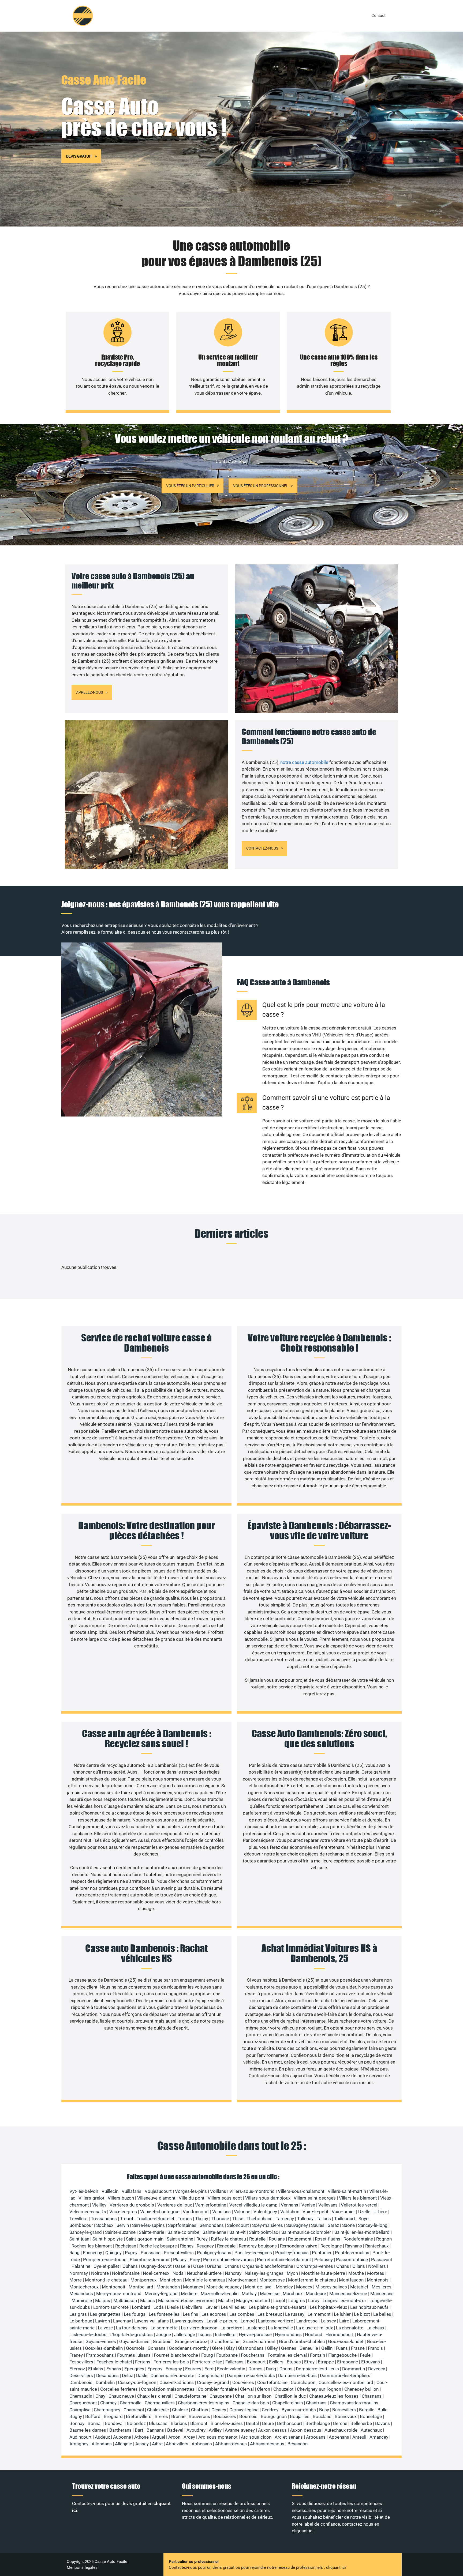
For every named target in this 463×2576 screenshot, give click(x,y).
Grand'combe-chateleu (302, 2341)
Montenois (378, 2280)
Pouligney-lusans (214, 2253)
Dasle (142, 2375)
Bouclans (322, 2416)
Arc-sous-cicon (256, 2437)
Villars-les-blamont (358, 2198)
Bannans (155, 2430)
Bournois (248, 2416)
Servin (123, 2225)
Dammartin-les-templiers (345, 2375)
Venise (308, 2205)
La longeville (280, 2328)
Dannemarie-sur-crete (172, 2375)
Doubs (286, 2369)
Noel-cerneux (156, 2273)
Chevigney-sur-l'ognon (319, 2389)
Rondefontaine (358, 2239)
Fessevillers (81, 2362)
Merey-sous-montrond (119, 2294)
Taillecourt (345, 2219)
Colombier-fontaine (217, 2389)
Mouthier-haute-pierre (323, 2273)
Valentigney (265, 2212)
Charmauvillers (160, 2403)
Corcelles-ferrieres (119, 2389)
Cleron (264, 2389)
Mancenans (382, 2294)
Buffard (93, 2416)
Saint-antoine (180, 2239)
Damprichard (211, 2375)
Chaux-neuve (121, 2396)
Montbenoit (114, 2287)
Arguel (158, 2437)
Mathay (249, 2294)
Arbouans (316, 2437)
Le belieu (382, 2314)
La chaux (375, 2328)
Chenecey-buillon (361, 2389)
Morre (76, 2280)
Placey (180, 2260)
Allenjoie (124, 2444)
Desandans (107, 2375)
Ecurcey (193, 2369)
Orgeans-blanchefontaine (268, 2266)
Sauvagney (297, 2225)
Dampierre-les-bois (297, 2375)
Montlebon (171, 2280)
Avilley (215, 2430)
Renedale (226, 2246)
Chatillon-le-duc (290, 2396)
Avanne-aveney (240, 2430)
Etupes (294, 2362)
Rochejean (126, 2246)
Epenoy (155, 2369)
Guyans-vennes (101, 2341)
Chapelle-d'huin (287, 2403)
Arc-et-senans (289, 2437)
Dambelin (105, 2382)
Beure (268, 2423)
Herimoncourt (340, 2334)
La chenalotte (350, 2328)
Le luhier (342, 2314)
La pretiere (231, 2328)
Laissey (328, 2321)
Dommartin (354, 2369)
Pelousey (324, 2260)
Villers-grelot (92, 2198)
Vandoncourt (196, 2212)
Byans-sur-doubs (299, 2410)
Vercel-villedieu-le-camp (253, 2205)
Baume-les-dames (88, 2430)
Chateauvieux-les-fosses (334, 2396)
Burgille (367, 2410)
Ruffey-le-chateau (228, 2239)
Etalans (96, 2369)
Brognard (113, 2416)
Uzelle (364, 2212)
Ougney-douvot (156, 2266)
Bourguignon (274, 2416)
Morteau (376, 2273)
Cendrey (270, 2410)
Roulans (277, 2239)
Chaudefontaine (190, 2396)
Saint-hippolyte (108, 2239)
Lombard (141, 2307)
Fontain (318, 2355)
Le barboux (81, 2321)
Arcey (189, 2437)
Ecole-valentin (231, 2369)
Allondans (102, 2444)
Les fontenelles (164, 2314)
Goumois (135, 2348)
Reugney (205, 2246)
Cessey (219, 2410)
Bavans (382, 2423)
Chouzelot (283, 2389)
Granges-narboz (191, 2341)
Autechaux (371, 2430)
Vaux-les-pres (123, 2212)
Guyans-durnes (134, 2341)
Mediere (189, 2294)
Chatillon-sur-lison (253, 2396)
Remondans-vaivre (299, 2246)
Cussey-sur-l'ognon (137, 2382)
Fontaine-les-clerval (287, 2355)
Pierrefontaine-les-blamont (284, 2260)
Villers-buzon (121, 2198)
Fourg (207, 2355)
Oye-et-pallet (106, 2266)
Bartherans (120, 2430)
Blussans (158, 2423)
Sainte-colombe (183, 2232)
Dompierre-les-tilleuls (317, 2369)
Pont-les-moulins (352, 2253)
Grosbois (162, 2341)
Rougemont (300, 2239)
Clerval (247, 2389)
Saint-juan (79, 2239)
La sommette (164, 2328)
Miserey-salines (331, 2287)
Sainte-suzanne (120, 2232)
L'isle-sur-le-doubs (88, 2334)
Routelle (257, 2239)
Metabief (359, 2287)
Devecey (377, 2369)
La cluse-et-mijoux (314, 2328)
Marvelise (270, 2294)
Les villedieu (233, 2307)
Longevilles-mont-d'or (344, 2300)
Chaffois (200, 2410)
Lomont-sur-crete (111, 2307)
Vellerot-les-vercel (359, 2205)
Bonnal (95, 2423)
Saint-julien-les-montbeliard (362, 2232)
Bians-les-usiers (227, 2423)
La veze (105, 2328)
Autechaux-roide (341, 2430)
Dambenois (81, 2382)
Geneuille (309, 2348)
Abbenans (202, 2444)
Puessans (151, 2253)
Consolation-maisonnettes (168, 2389)
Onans (343, 2266)
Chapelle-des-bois (251, 2403)
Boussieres (225, 2416)
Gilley (272, 2348)
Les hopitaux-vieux (328, 2307)
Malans (148, 2300)
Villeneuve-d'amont (156, 2198)
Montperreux (143, 2280)
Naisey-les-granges (264, 2273)
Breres (161, 2416)
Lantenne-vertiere (276, 2321)
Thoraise (220, 2219)
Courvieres (243, 2382)
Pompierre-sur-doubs (105, 2260)
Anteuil (359, 2437)
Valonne (242, 2212)
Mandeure (316, 2294)
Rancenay (92, 2253)
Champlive (80, 2410)
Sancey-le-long (373, 2225)
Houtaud (314, 2334)
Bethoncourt (290, 2423)
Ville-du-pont (192, 2198)
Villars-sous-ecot (225, 2198)
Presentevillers (179, 2253)
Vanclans (221, 2212)
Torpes (185, 2219)
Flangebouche (342, 2355)
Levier (212, 2307)
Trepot (127, 2219)
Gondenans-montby (189, 2348)
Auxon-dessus (272, 2430)
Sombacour (81, 2225)
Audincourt (81, 2437)
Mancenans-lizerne (348, 2294)
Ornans (232, 2266)
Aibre (157, 2444)
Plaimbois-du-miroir (150, 2260)
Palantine (81, 2266)
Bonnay (77, 2423)
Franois (375, 2348)
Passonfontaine (352, 2260)
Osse (198, 2266)
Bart (139, 2430)
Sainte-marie (152, 2232)
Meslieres (382, 2287)
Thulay (202, 2219)
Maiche (225, 2300)
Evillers (276, 2362)
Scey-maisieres (268, 2225)
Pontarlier (322, 2253)
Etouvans (371, 2362)
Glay (230, 2348)
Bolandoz (136, 2423)
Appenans (339, 2437)
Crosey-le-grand (213, 2382)
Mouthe (356, 2273)
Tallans (324, 2219)
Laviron (102, 2321)
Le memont (319, 2314)
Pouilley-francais (292, 2253)
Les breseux (270, 2314)
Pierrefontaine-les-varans (228, 2260)
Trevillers (79, 2219)
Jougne (163, 2334)
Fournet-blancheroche (176, 2355)
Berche (340, 2423)
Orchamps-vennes (315, 2266)
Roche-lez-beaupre (158, 2246)
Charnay (108, 2403)
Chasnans (372, 2396)
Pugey (131, 2253)
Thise (238, 2219)
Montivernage (242, 2280)
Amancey (379, 2437)
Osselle (182, 2266)
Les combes (242, 2314)
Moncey (304, 2287)
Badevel (175, 2430)
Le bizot (362, 2314)
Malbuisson (125, 2300)
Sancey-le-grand (86, 2232)
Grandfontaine (225, 2341)
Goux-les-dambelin (104, 2348)
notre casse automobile (305, 762)
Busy (324, 2410)
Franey (76, 2355)
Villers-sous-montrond (252, 2191)
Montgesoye (272, 2280)
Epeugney (134, 2369)
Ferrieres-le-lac (207, 2362)
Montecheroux (84, 2287)
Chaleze (180, 2410)
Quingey (113, 2253)
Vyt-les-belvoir (84, 2191)
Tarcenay (285, 2219)
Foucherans (253, 2355)
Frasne (358, 2348)
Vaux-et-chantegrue (160, 2212)
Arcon (174, 2437)
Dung (271, 2369)
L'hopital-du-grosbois (131, 2334)
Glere (217, 2348)
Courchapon (303, 2382)
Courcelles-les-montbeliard (346, 2382)
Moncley (284, 2287)
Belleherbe (361, 2423)
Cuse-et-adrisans (177, 2382)
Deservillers (81, 2375)
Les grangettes (105, 2314)
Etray (309, 2362)
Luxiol (279, 2300)
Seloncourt (238, 2225)
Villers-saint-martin (347, 2191)
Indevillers (225, 2334)
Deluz (127, 2375)
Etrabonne (348, 2362)
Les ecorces (214, 2314)
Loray (314, 2300)
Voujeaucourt (158, 2191)
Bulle (382, 2410)
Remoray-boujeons (258, 2246)
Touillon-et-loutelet (156, 2219)
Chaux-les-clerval (154, 2396)
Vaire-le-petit (315, 2212)
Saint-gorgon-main (145, 2239)
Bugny (76, 2416)
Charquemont (83, 2403)
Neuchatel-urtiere (204, 2273)
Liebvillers (192, 2307)
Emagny (174, 2369)
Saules (318, 2225)
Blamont (199, 2423)
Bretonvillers (139, 2416)
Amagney (79, 2444)
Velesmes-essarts (88, 2212)
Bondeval (114, 2423)
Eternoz (77, 2369)
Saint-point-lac (264, 2232)
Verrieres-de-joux (175, 2205)
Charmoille (131, 2403)
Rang (74, 2253)
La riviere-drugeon (199, 2328)
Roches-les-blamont (92, 2246)
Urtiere (380, 2212)
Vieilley (99, 2205)
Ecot (209, 2369)
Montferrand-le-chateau (312, 2280)
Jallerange (185, 2334)
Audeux (102, 2437)
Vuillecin (110, 2191)
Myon (292, 2273)
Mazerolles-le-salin (220, 2294)
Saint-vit (238, 2232)
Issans (205, 2334)
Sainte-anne (214, 2232)
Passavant (382, 2260)
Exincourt (256, 2362)
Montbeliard (141, 2287)
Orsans (214, 2266)
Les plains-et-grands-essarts (278, 2307)
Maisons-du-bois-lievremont (186, 2300)
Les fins (191, 2314)
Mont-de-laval (259, 2287)
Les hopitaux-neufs (369, 2307)
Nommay (79, 2273)
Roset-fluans (328, 2239)
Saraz (333, 2225)
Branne (178, 2416)
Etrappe (326, 2362)
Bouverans (199, 2416)
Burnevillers (344, 2410)
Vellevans (328, 2205)
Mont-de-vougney (224, 2287)
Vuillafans (132, 2191)
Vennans (290, 2205)
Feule (365, 2355)
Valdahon (290, 2212)
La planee (255, 2328)
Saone (348, 2225)
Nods (178, 2273)
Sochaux (105, 2225)
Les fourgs (135, 2314)
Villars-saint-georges (315, 2198)
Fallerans (234, 2362)
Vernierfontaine (211, 2205)
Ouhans (130, 2266)
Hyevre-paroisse (255, 2334)
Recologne (331, 2246)
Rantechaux (377, 2246)
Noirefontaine (126, 2273)
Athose (141, 2437)
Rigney (187, 2246)
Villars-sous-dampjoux (268, 2198)
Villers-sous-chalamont (301, 2191)
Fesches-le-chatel (114, 2362)
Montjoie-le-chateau (205, 2280)
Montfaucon (351, 2280)
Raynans (354, 2246)
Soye (363, 2219)
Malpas (103, 2300)
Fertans (143, 2362)
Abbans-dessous (267, 2444)
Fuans (342, 2348)
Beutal (252, 2423)
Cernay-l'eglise (244, 2410)
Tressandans (104, 2219)
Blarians (179, 2423)
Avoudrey (196, 2430)
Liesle (173, 2307)
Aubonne (122, 2437)
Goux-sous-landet (346, 2341)
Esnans (114, 2369)
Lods (159, 2307)
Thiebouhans (259, 2219)
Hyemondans (288, 2334)
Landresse (307, 2321)
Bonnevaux (346, 2416)
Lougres (297, 2300)
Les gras (78, 2314)
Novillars (377, 2266)
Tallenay (305, 2219)
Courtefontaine (272, 2382)
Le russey (295, 2314)
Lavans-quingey (188, 2321)
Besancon (298, 2444)
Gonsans (157, 2348)
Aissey (142, 2444)
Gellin (327, 2348)
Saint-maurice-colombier (306, 2232)
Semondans (212, 2225)
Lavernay (122, 2321)
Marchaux (293, 2294)
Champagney (107, 2410)
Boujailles (300, 2416)
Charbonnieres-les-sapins (204, 2403)
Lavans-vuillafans (152, 2321)
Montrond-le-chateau (106, 2280)
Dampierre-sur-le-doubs (251, 2375)
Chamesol (134, 2410)
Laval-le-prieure (222, 2321)
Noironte (100, 2273)
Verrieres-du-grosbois (132, 2205)
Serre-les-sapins (148, 2225)
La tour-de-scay (132, 2328)
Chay (100, 2396)
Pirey (195, 2260)
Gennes (289, 2348)
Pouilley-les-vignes (253, 2253)
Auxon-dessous (306, 2430)
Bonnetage (371, 2416)
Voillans (218, 2191)
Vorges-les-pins (191, 2191)
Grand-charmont (259, 2341)
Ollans (359, 2266)
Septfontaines (182, 2225)
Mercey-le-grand (161, 2294)
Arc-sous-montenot (218, 2437)
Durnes (255, 2369)
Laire (344, 2321)
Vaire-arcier (343, 2212)
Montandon (168, 2287)
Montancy (193, 2287)
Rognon (384, 2239)
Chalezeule (158, 2410)
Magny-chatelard (253, 2300)
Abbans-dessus (231, 2444)
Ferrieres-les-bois (171, 2362)
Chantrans (316, 2403)
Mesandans (81, 2294)
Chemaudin (81, 2396)
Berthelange (318, 2423)
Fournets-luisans (134, 2355)
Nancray (233, 2273)
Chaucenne (221, 2396)
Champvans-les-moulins (354, 2403)
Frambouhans (100, 2355)
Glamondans (251, 2348)
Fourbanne (227, 2355)
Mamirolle (82, 2300)
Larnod (248, 2321)
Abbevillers (177, 2444)
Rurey (202, 2239)
